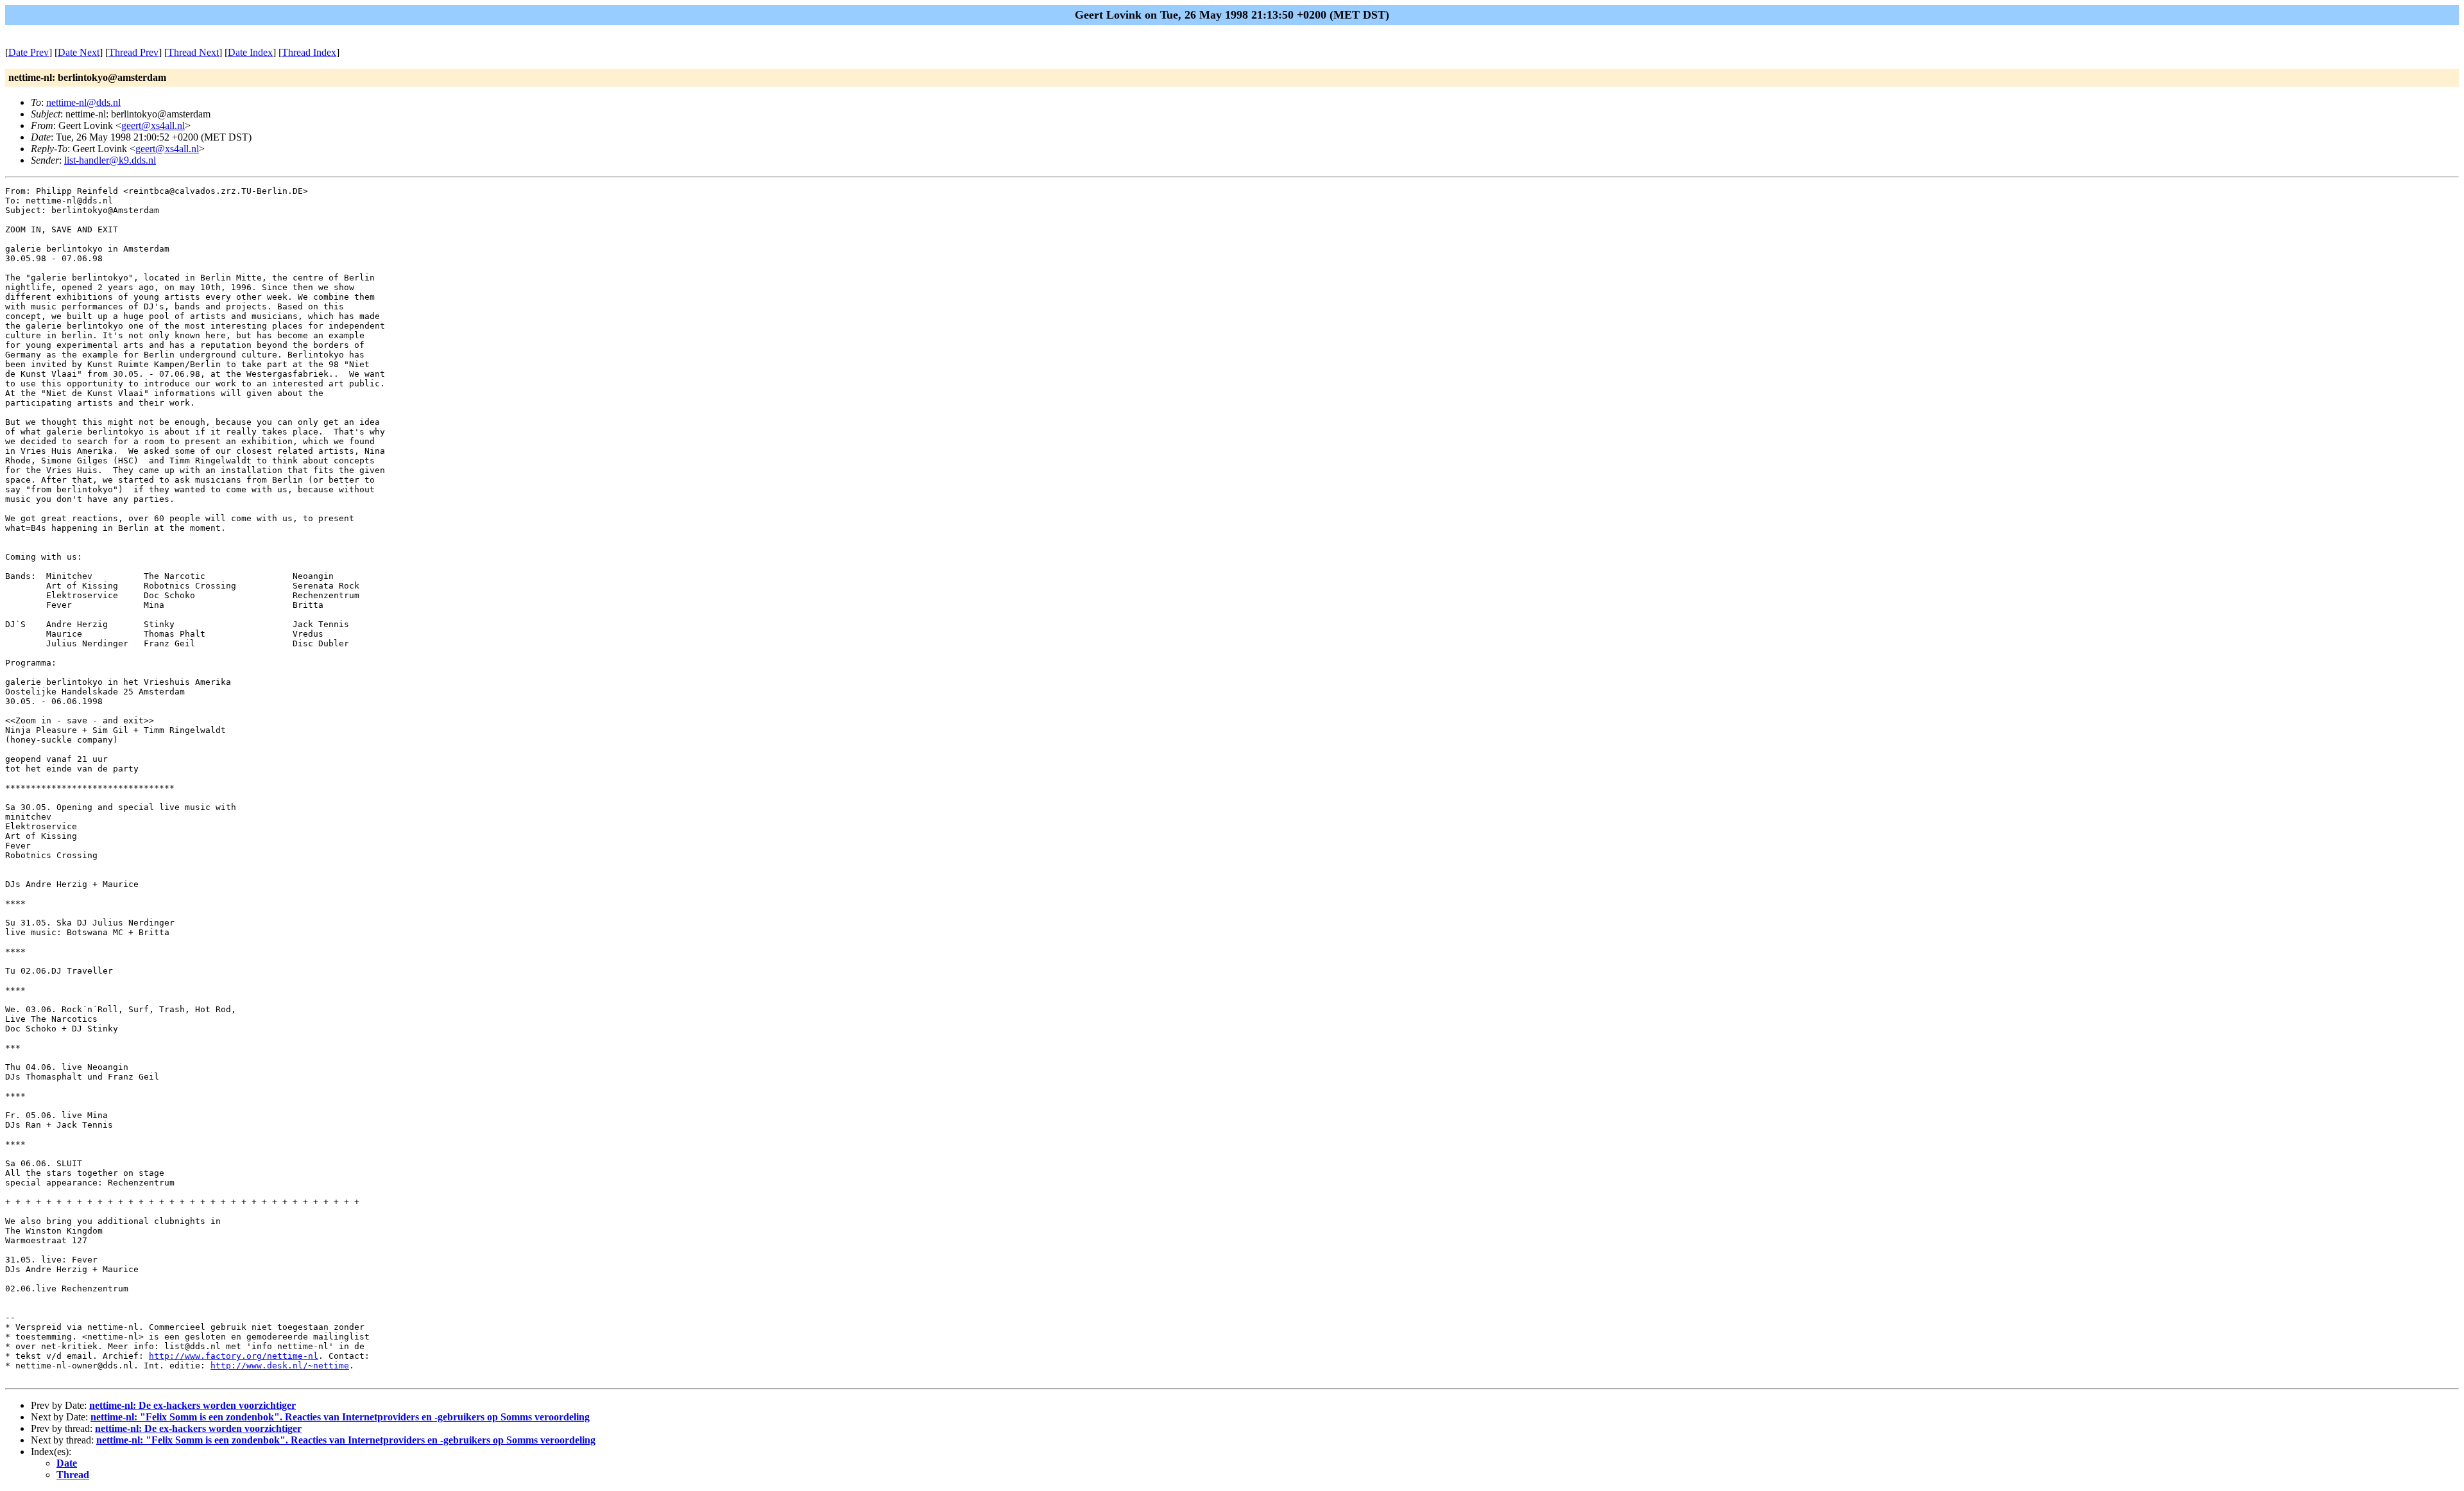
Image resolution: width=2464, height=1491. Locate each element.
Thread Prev (133, 52)
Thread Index (309, 52)
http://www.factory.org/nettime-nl (234, 1356)
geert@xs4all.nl (153, 125)
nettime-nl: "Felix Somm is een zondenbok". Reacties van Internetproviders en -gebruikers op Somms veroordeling (340, 1417)
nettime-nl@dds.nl (83, 102)
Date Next (79, 52)
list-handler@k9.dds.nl (110, 160)
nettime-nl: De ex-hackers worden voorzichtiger (193, 1405)
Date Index (250, 52)
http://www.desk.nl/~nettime (280, 1366)
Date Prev (29, 52)
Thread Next (193, 52)
